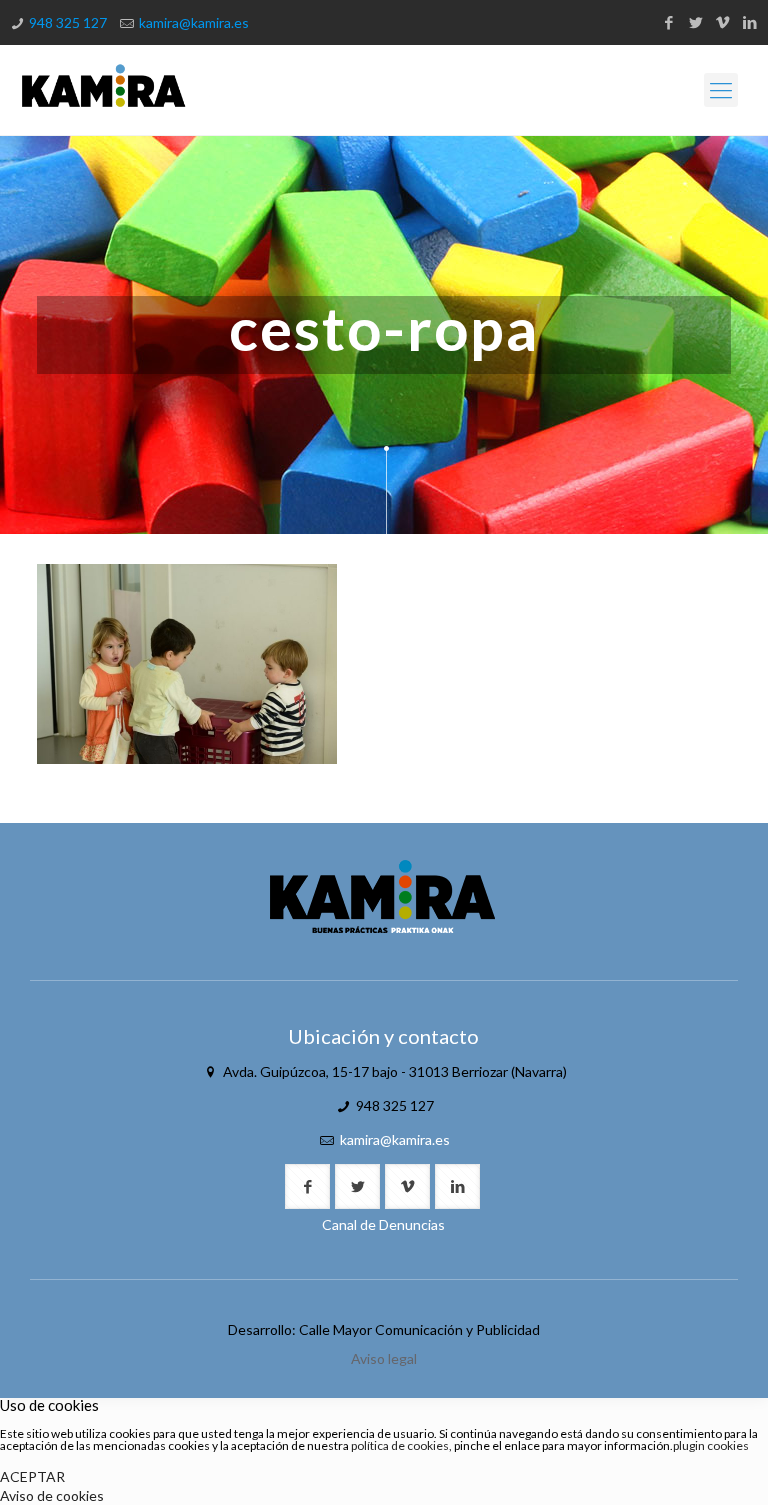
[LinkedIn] (749, 22)
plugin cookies (711, 1445)
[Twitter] (695, 22)
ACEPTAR (32, 1476)
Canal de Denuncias (383, 1224)
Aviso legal (384, 1358)
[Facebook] (668, 22)
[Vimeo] (722, 22)
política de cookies (400, 1445)
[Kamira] (103, 90)
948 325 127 (68, 22)
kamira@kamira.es (194, 22)
